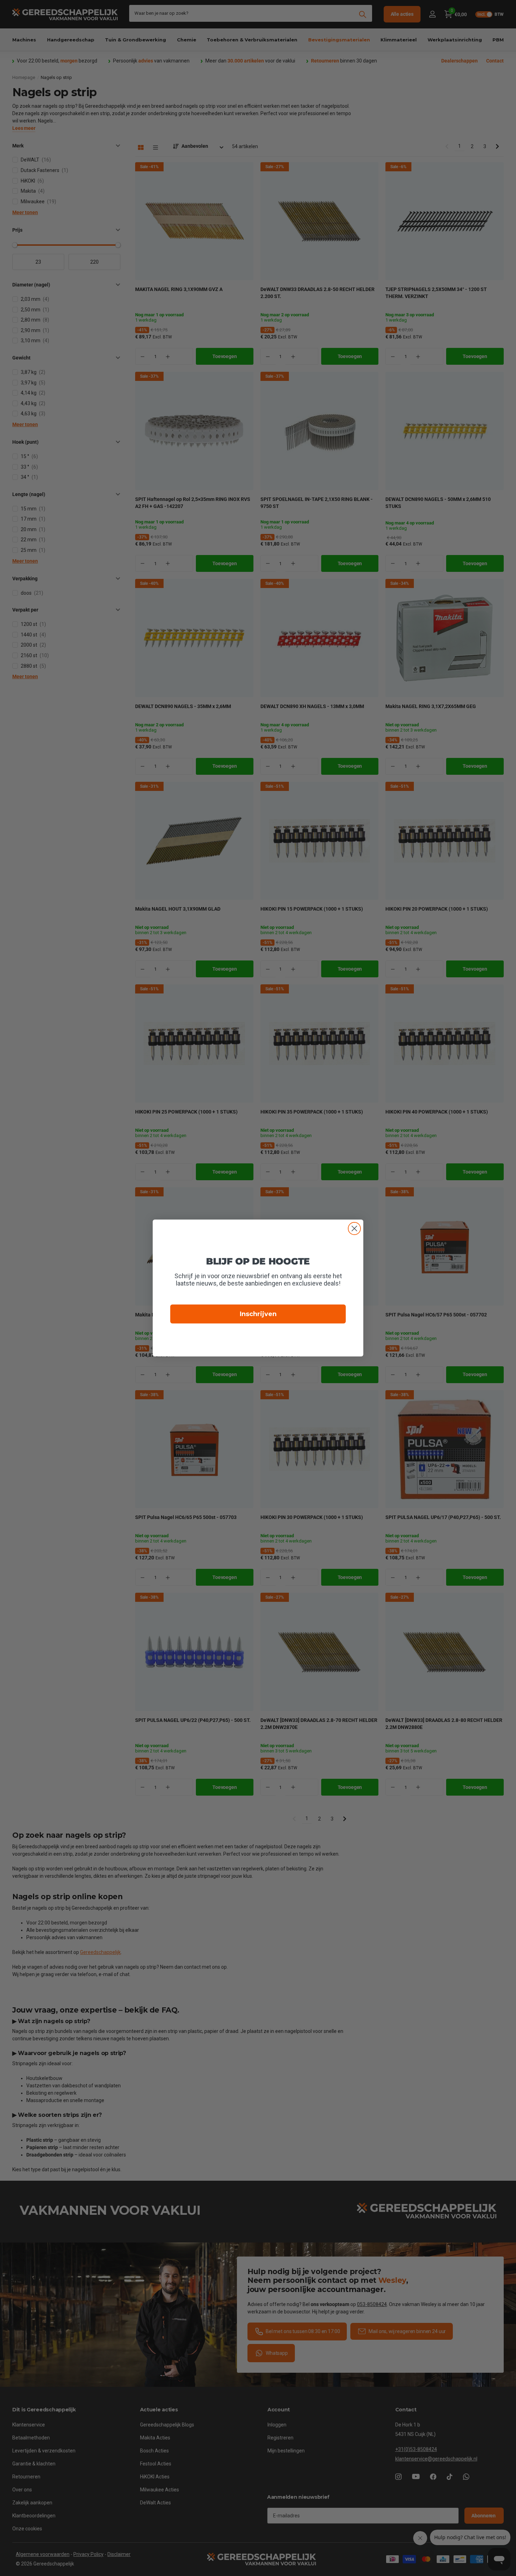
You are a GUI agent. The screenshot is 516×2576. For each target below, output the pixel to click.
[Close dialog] (354, 1228)
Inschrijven (258, 1314)
